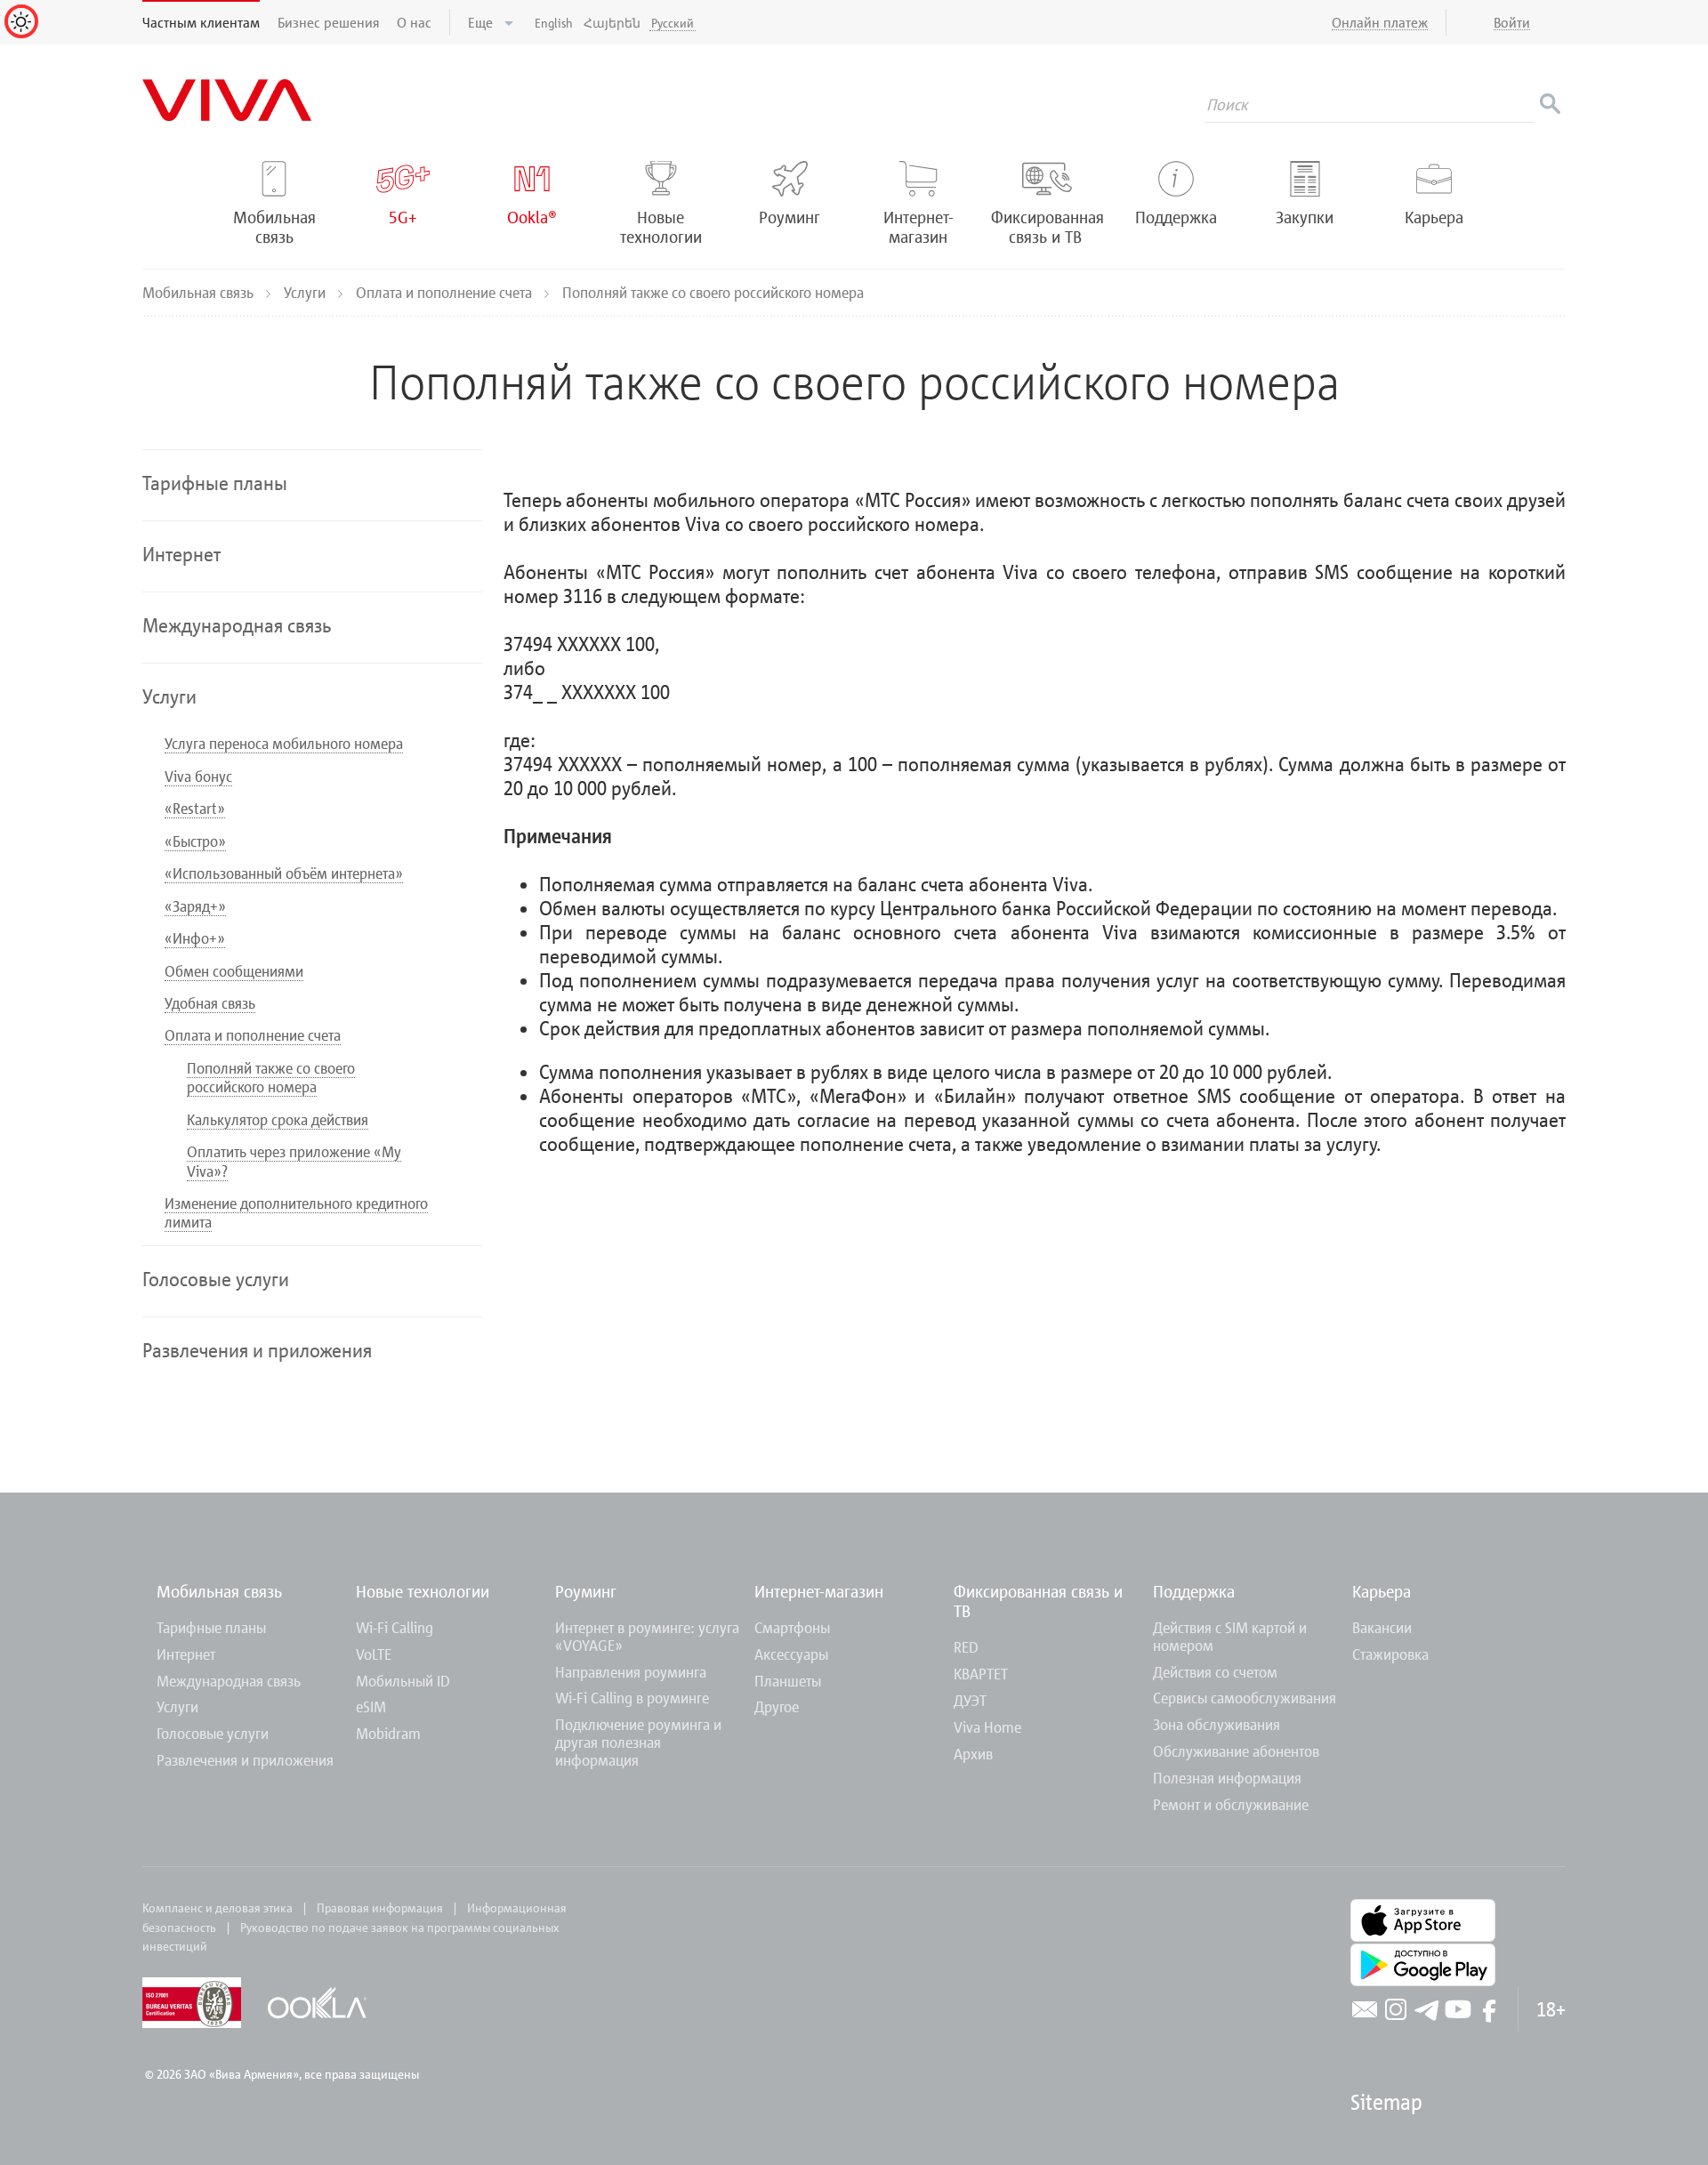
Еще (482, 22)
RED (966, 1647)
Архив (973, 1754)
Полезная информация (1227, 1778)
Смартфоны (792, 1627)
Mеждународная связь (229, 1681)
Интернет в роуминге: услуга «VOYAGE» (647, 1636)
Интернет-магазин (819, 1591)
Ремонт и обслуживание (1231, 1804)
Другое (777, 1706)
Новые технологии (423, 1591)
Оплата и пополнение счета (446, 292)
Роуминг (586, 1591)
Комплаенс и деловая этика (218, 1907)
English (554, 23)
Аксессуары (791, 1654)
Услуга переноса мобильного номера (284, 743)
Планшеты (788, 1681)
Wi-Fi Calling (395, 1627)
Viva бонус (198, 776)
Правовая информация (380, 1907)
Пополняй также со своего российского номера (271, 1077)
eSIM (371, 1706)
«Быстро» (195, 841)
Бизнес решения (328, 22)
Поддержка (1194, 1591)
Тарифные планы (211, 1627)
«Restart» (195, 808)
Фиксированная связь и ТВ (1038, 1601)
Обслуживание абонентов (1236, 1751)
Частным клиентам (201, 22)
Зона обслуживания (1217, 1724)
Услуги (306, 292)
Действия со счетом (1215, 1672)
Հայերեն (612, 23)
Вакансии (1382, 1627)
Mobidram (388, 1733)
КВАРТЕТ (981, 1674)
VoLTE (374, 1654)
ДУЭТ (970, 1700)
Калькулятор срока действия (278, 1119)
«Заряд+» (195, 906)
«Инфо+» (195, 938)
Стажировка (1390, 1654)
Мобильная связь (200, 292)
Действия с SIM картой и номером (1230, 1636)
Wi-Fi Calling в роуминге (632, 1698)
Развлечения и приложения (245, 1760)
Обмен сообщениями (234, 971)
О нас (414, 22)
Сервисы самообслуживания (1245, 1698)
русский (673, 23)
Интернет (186, 1654)
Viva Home (987, 1727)
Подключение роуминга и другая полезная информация (638, 1742)
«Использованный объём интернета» (284, 873)
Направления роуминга (631, 1672)
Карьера (1382, 1591)
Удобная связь (210, 1003)
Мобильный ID (403, 1681)
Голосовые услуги (213, 1733)
